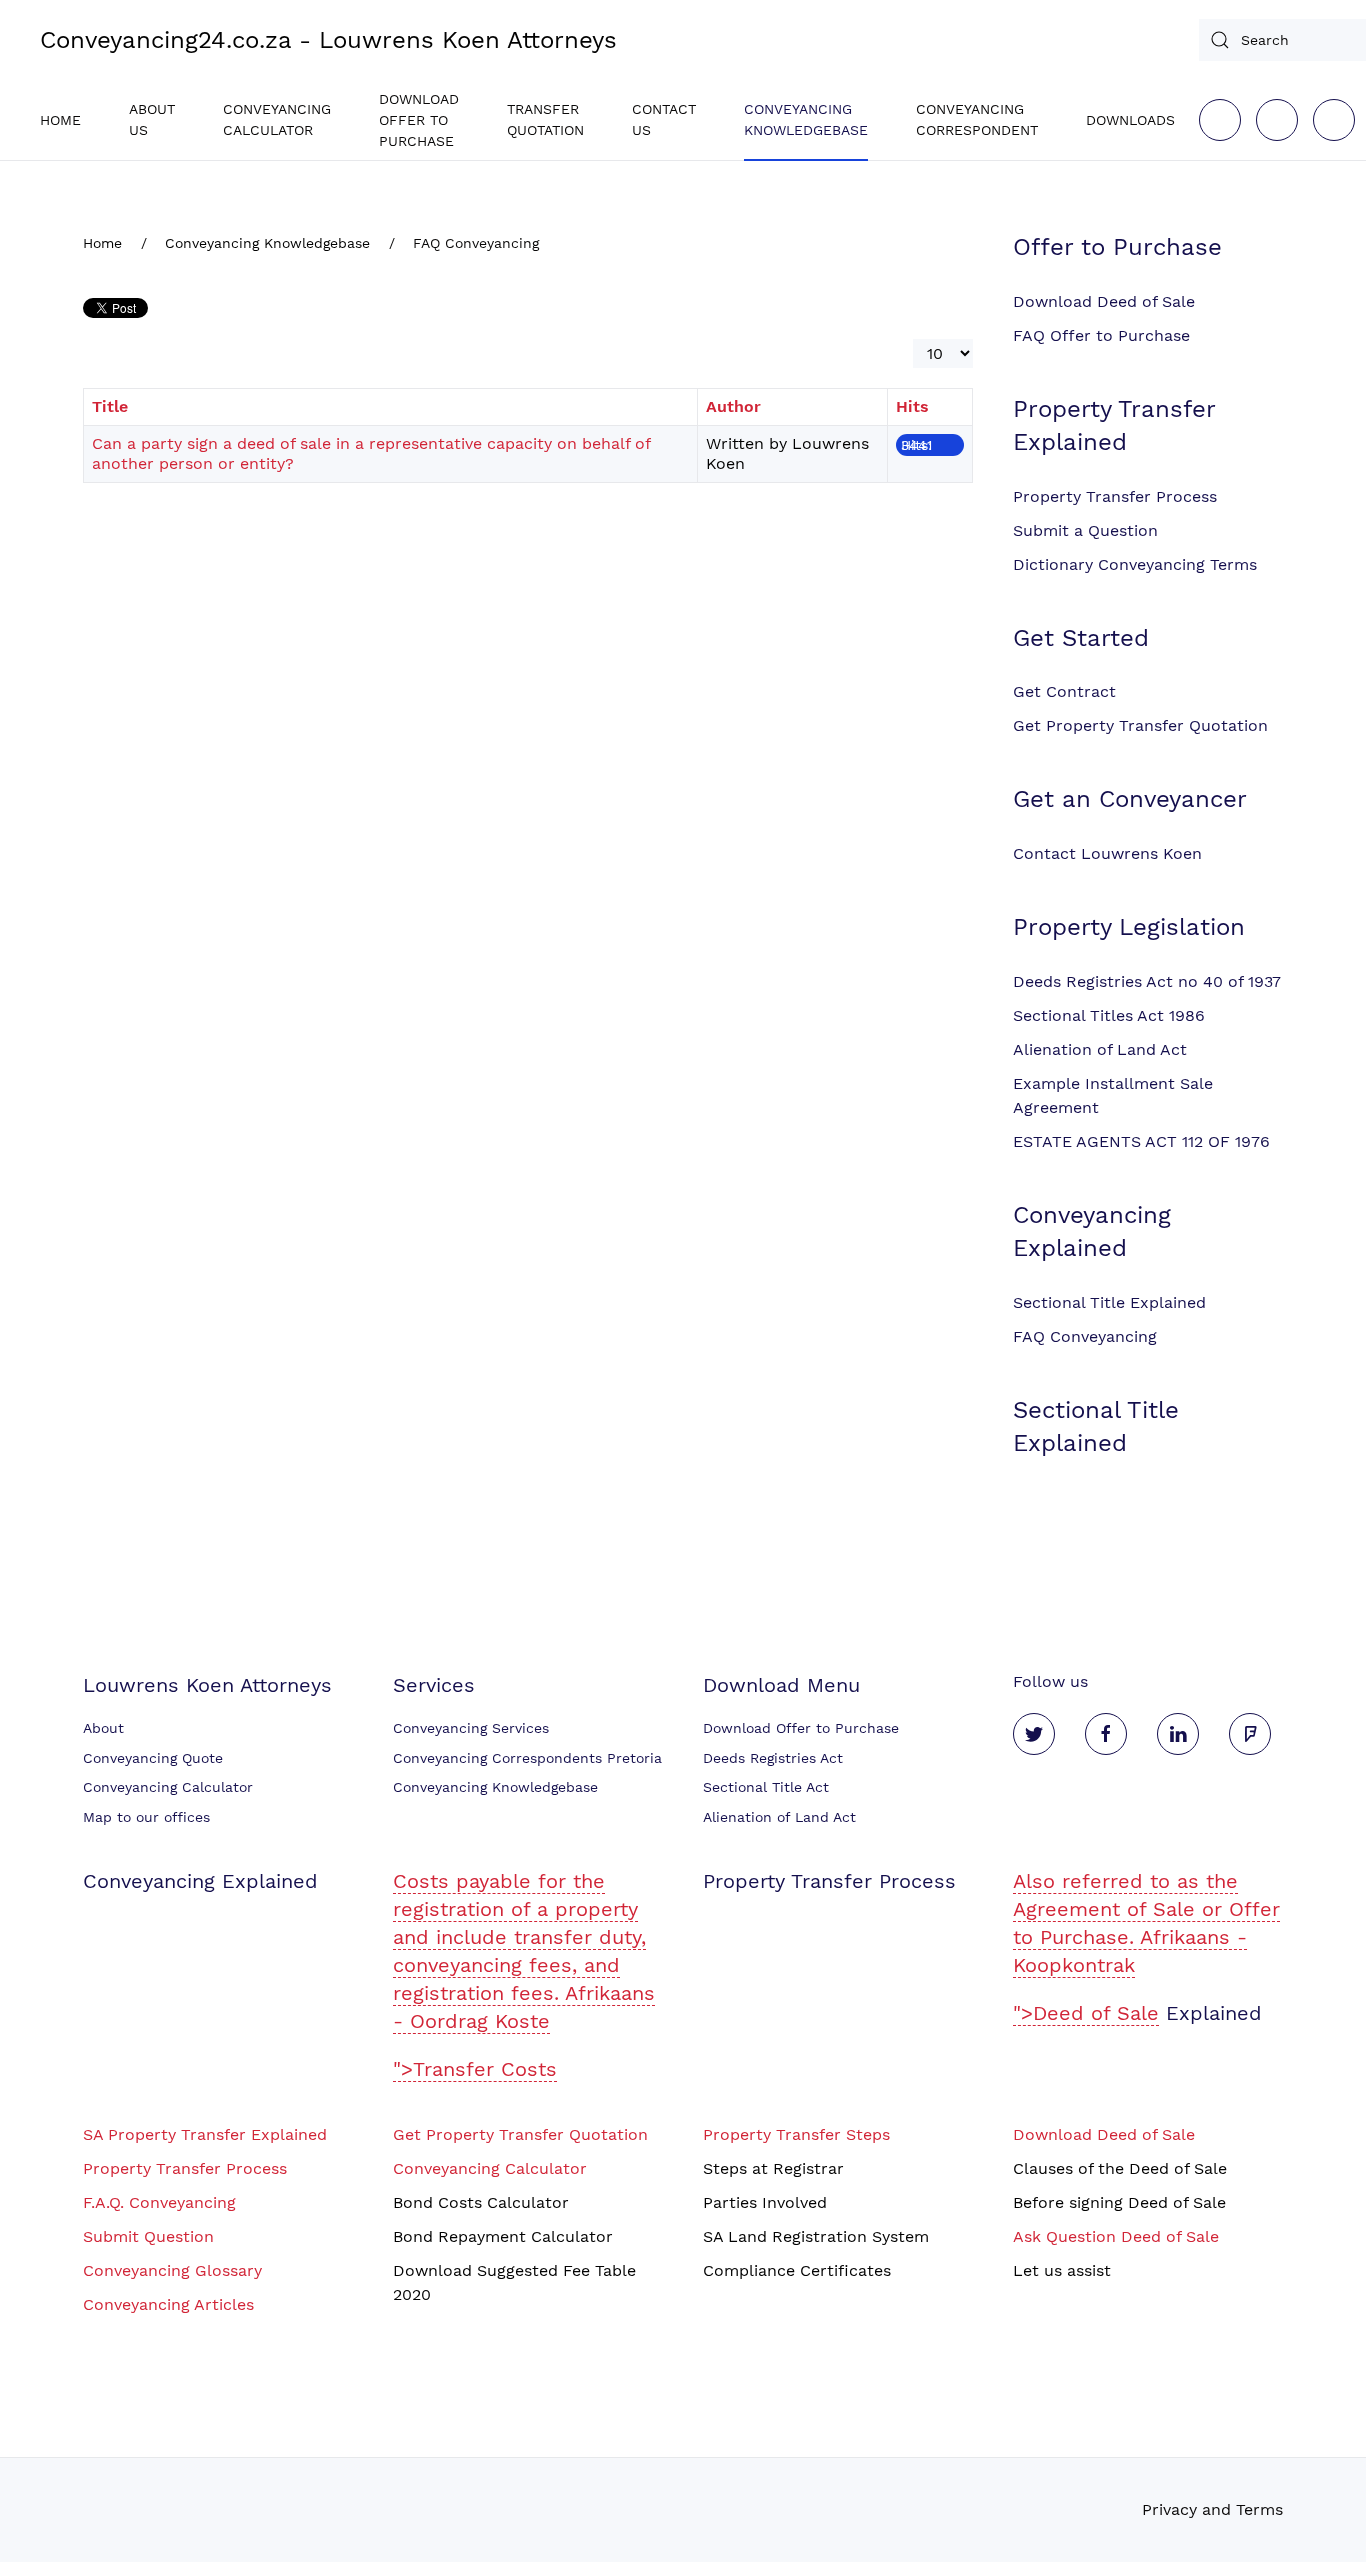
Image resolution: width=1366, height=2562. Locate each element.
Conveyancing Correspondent (977, 119)
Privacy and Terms (1212, 2509)
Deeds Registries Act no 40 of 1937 (1147, 981)
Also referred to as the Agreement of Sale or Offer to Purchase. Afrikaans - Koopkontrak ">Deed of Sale (1146, 1947)
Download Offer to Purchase (419, 120)
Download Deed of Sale (1104, 301)
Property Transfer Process (1115, 496)
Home (60, 120)
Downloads (1130, 120)
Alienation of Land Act (1100, 1049)
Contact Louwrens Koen (1107, 853)
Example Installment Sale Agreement (1113, 1095)
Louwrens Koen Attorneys (207, 1685)
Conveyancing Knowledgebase (806, 119)
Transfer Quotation (545, 119)
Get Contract (1064, 691)
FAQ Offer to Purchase (1101, 335)
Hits (912, 406)
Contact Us (664, 119)
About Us (152, 119)
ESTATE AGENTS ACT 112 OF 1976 (1141, 1141)
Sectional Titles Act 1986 (1109, 1015)
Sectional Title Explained (1109, 1302)
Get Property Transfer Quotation (1140, 725)
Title (110, 406)
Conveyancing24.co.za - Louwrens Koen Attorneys (328, 40)
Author (733, 406)
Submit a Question (1085, 530)
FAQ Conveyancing (1085, 1336)
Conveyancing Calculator (277, 119)
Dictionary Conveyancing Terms (1135, 564)
